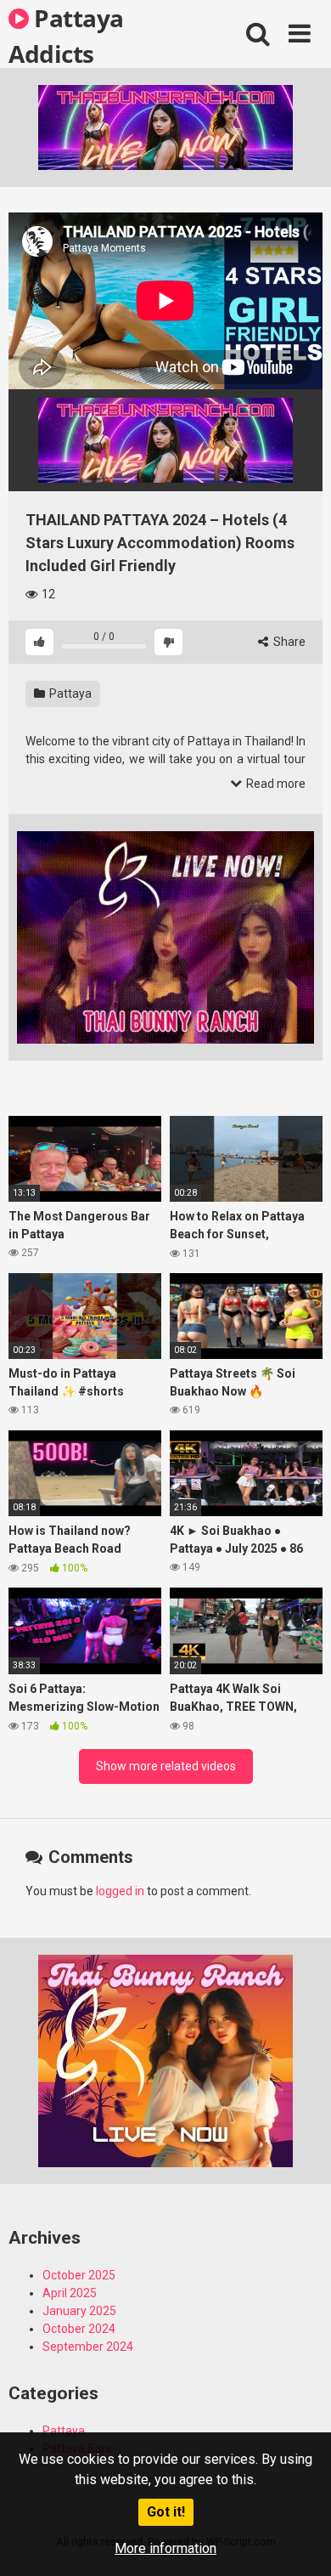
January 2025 (79, 2311)
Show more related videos (166, 1766)
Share (288, 642)
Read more (275, 784)
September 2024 (88, 2347)
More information (165, 2548)
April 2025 (70, 2293)
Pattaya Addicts (66, 35)
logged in (120, 1891)
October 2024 (79, 2329)
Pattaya (69, 694)
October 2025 (79, 2275)
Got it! (166, 2512)
